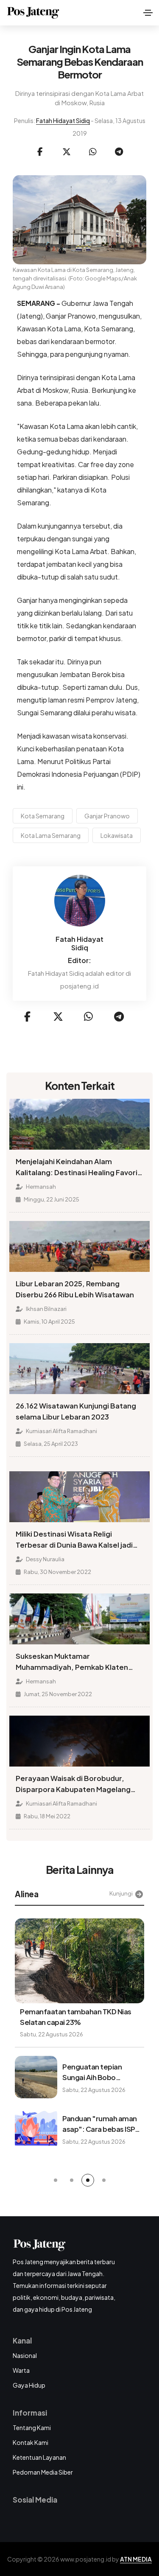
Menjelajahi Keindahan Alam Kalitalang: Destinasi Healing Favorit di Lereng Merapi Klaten (78, 1168)
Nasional (25, 2355)
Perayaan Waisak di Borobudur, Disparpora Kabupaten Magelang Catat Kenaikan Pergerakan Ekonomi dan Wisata (79, 1784)
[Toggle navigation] (148, 13)
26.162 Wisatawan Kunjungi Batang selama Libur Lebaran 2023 (76, 1411)
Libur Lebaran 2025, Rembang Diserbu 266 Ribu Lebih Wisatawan (75, 1289)
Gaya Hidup (29, 2385)
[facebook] (40, 152)
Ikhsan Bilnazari (46, 1309)
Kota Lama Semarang (51, 835)
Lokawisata (117, 835)
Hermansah (40, 1187)
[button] (56, 2180)
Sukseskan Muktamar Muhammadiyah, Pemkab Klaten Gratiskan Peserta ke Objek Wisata (77, 1662)
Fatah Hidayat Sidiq (63, 120)
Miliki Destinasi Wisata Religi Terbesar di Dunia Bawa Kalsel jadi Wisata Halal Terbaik (74, 1540)
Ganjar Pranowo (107, 816)
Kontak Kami (31, 2442)
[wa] (93, 152)
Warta (21, 2370)
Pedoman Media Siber (43, 2472)
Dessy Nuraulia (45, 1559)
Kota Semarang (43, 816)
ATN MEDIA (136, 2559)
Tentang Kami (32, 2428)
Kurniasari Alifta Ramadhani (61, 1431)
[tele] (119, 152)
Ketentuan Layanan (39, 2457)
